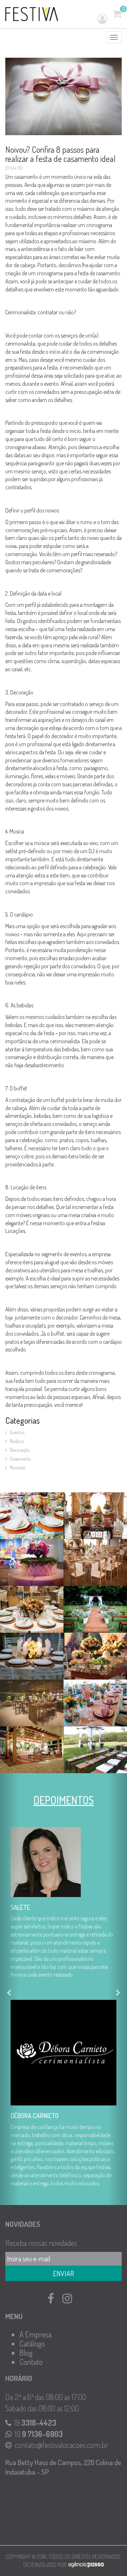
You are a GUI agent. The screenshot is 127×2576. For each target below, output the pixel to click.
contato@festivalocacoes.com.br (61, 2448)
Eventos (17, 1432)
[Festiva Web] (32, 14)
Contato (31, 2365)
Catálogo (32, 2347)
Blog (26, 2356)
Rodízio (17, 1441)
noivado (18, 1467)
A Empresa (35, 2338)
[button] (10, 1991)
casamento (20, 1459)
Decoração (20, 1450)
